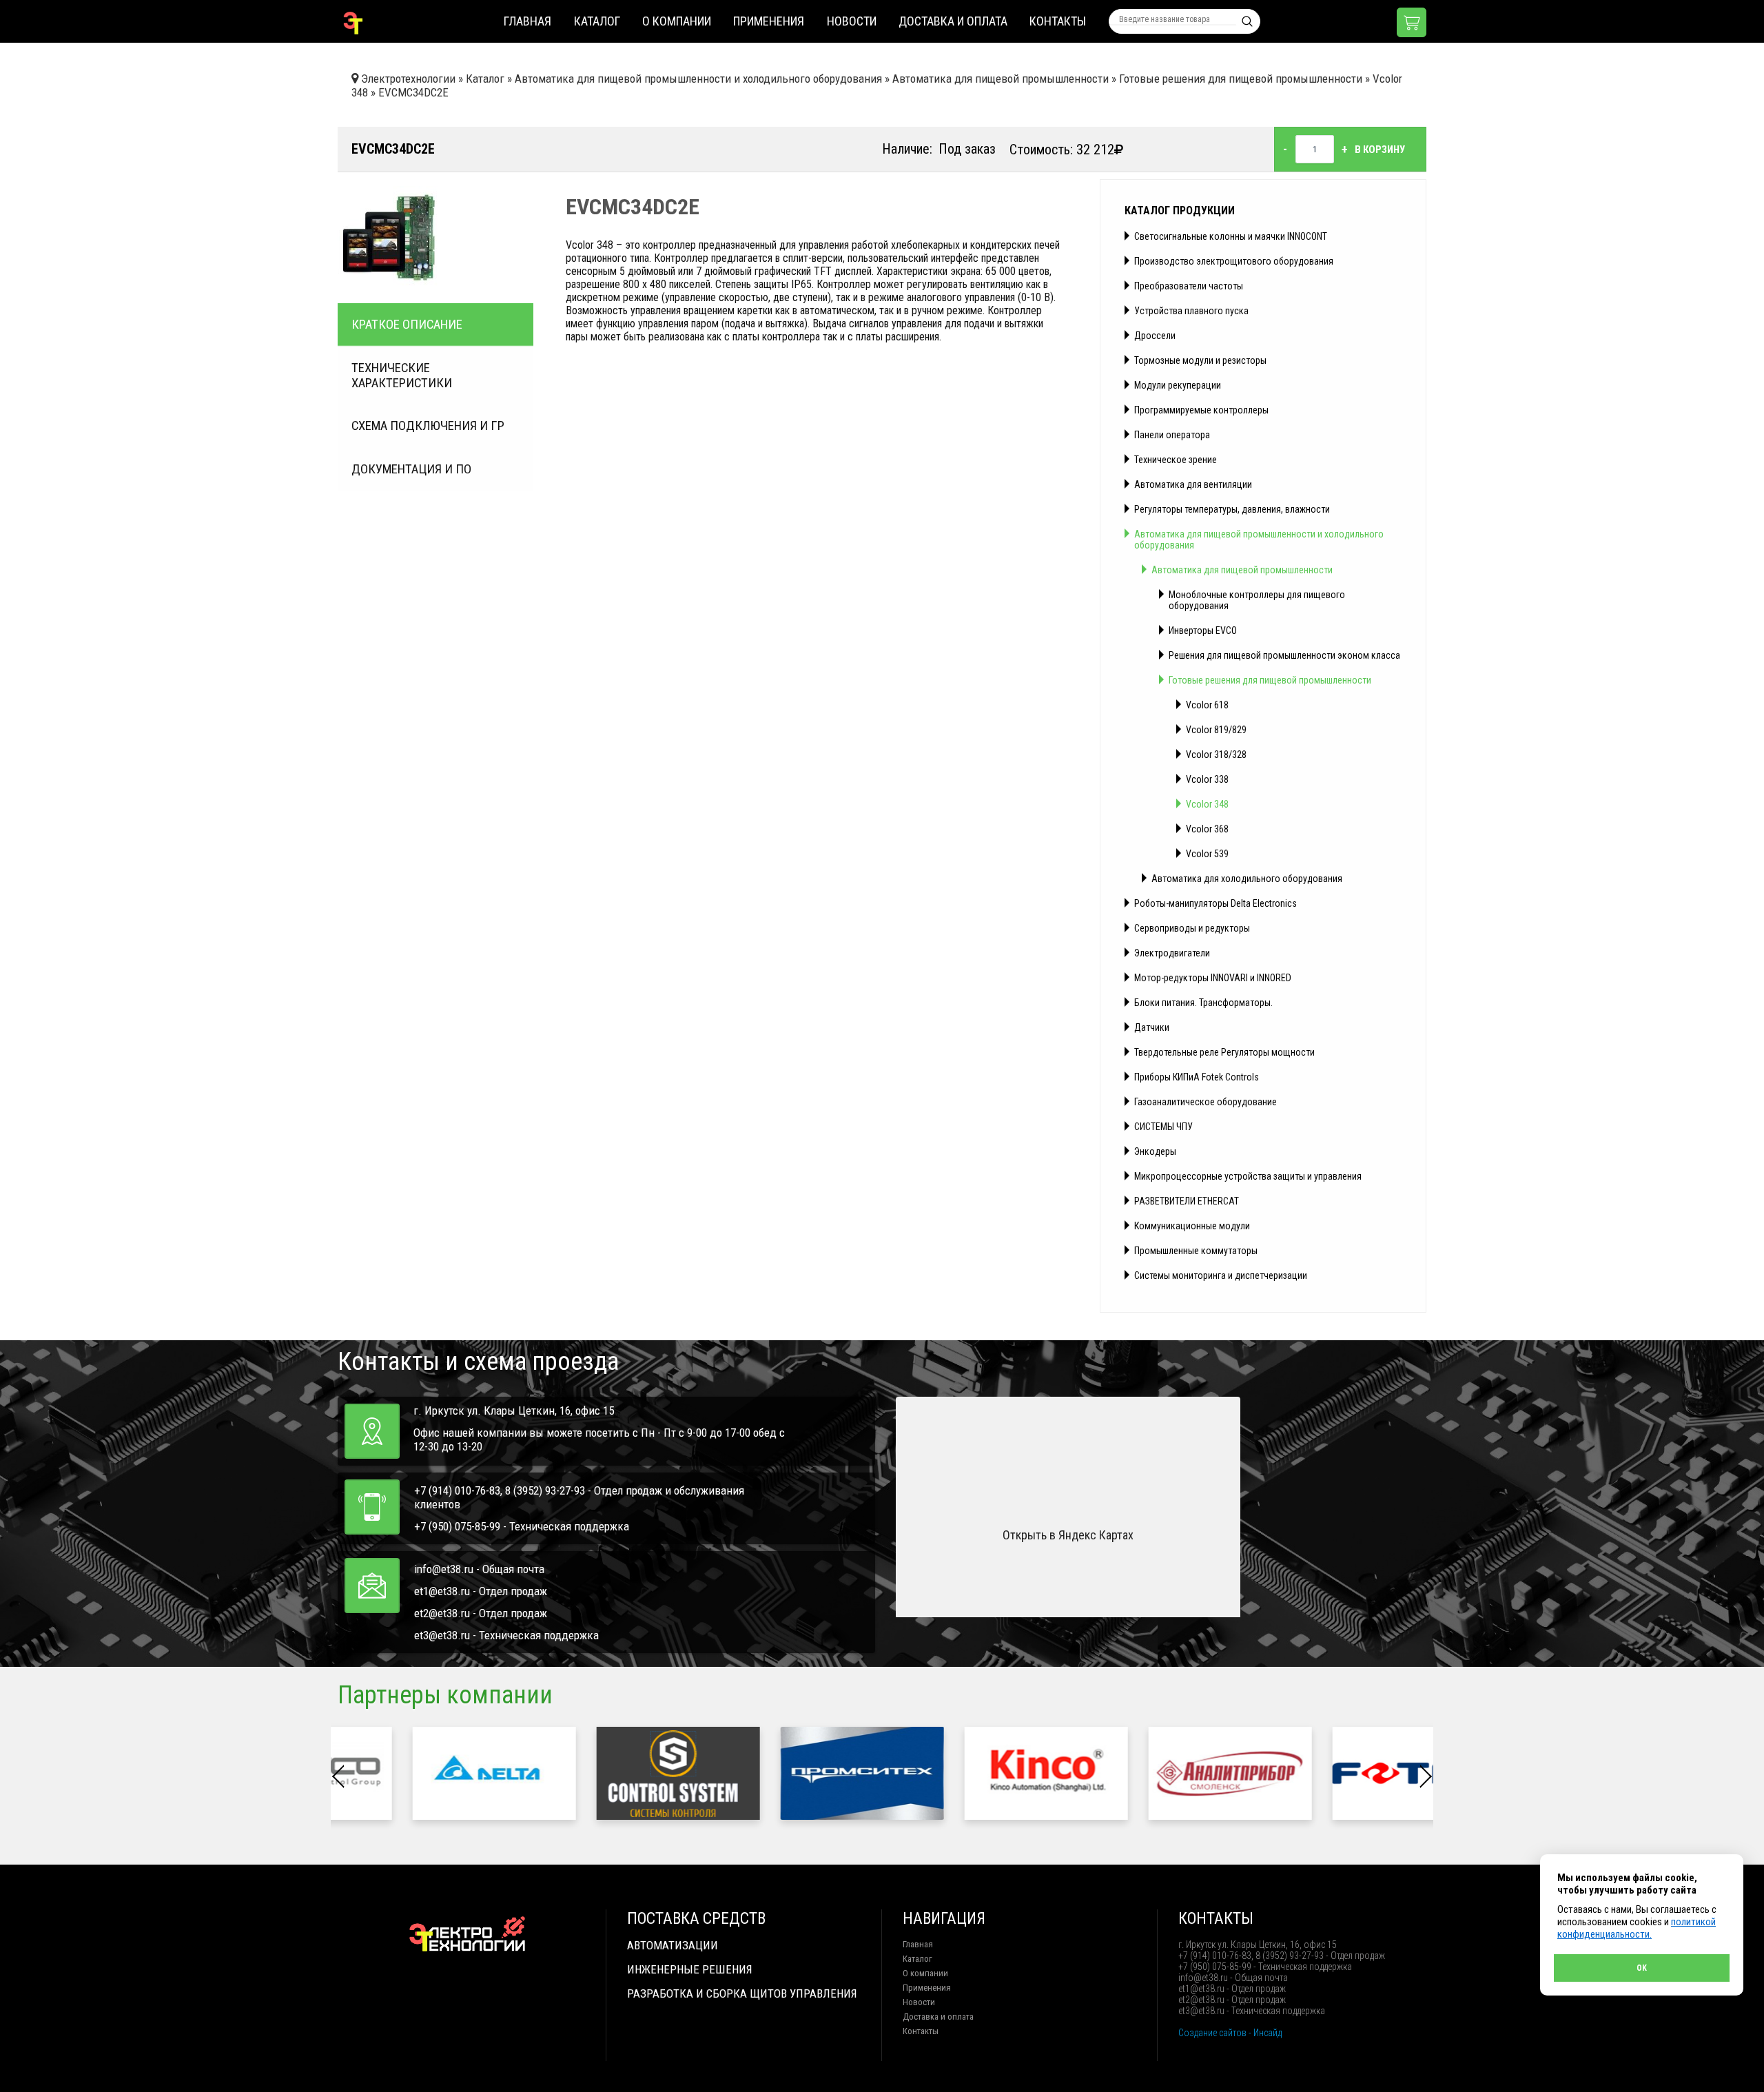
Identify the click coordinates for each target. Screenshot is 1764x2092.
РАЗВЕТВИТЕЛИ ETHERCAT (1187, 1201)
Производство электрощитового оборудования (1234, 261)
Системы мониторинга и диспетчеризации (1221, 1275)
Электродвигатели (1172, 953)
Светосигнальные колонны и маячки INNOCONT (1231, 236)
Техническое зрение (1176, 460)
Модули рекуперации (1178, 385)
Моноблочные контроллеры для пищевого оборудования (1257, 600)
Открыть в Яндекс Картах (1068, 1535)
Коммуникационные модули (1192, 1226)
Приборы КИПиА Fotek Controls (1197, 1077)
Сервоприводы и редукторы (1192, 928)
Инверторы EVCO (1203, 630)
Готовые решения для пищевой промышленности (1270, 680)
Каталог (597, 21)
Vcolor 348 (1207, 804)
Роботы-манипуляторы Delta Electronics (1216, 903)
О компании (677, 21)
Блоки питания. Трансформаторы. (1203, 1003)
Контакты (1058, 21)
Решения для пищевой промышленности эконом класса (1284, 655)
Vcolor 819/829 (1216, 730)
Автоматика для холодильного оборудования (1247, 879)
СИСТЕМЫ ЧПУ (1163, 1127)
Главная (527, 21)
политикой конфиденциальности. (1637, 1928)
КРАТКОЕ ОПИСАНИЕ (407, 325)
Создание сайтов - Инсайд (1230, 2033)
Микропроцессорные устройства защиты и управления (1248, 1176)
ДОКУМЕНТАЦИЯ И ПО (411, 469)
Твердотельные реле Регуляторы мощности (1224, 1052)
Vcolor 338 (1207, 779)
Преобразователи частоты (1189, 286)
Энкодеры (1155, 1151)
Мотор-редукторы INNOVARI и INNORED (1213, 978)
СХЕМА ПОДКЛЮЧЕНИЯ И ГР (428, 426)
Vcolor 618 (1207, 705)
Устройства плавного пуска (1191, 311)
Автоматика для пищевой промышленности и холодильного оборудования (1259, 540)
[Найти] (1247, 21)
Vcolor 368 (1207, 829)
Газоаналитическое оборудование (1206, 1102)
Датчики (1152, 1027)
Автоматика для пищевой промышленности (1242, 570)
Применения (769, 21)
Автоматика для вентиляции (1193, 484)
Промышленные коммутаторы (1196, 1251)
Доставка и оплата (953, 21)
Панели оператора (1172, 435)
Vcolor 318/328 (1216, 755)
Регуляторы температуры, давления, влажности (1232, 509)
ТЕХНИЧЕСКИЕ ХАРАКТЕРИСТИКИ (402, 376)
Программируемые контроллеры (1201, 410)
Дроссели (1155, 336)
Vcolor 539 (1207, 854)
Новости (852, 21)
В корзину (1380, 150)
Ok (1642, 1968)
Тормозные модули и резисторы (1200, 360)
